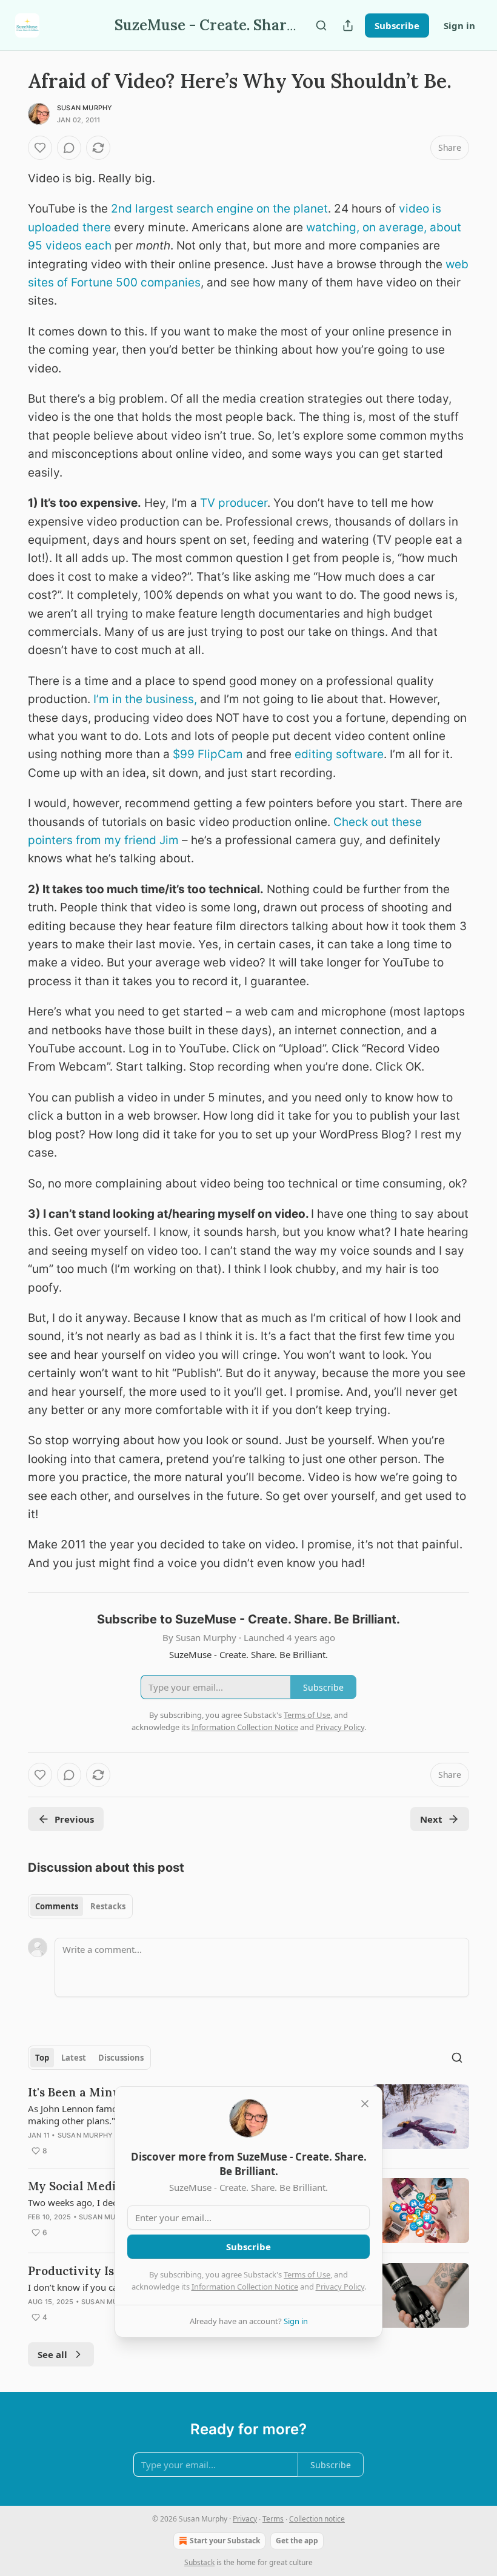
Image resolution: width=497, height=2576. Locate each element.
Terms (273, 2519)
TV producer (234, 503)
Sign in (459, 25)
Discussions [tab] (121, 2058)
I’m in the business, (145, 699)
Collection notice (317, 2519)
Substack (199, 2562)
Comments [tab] (57, 1906)
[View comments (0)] (69, 148)
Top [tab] (42, 2058)
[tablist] (80, 1906)
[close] (365, 2104)
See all (52, 2354)
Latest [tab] (74, 2058)
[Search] (321, 25)
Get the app (297, 2541)
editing (314, 754)
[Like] (40, 148)
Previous (74, 1819)
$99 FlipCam (208, 754)
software (360, 754)
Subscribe (397, 25)
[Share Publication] (348, 25)
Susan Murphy (85, 108)
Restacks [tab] (108, 1906)
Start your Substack (225, 2541)
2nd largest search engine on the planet (219, 209)
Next (431, 1819)
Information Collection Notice (245, 2287)
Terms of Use (307, 2274)
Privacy (245, 2519)
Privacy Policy (340, 2287)
